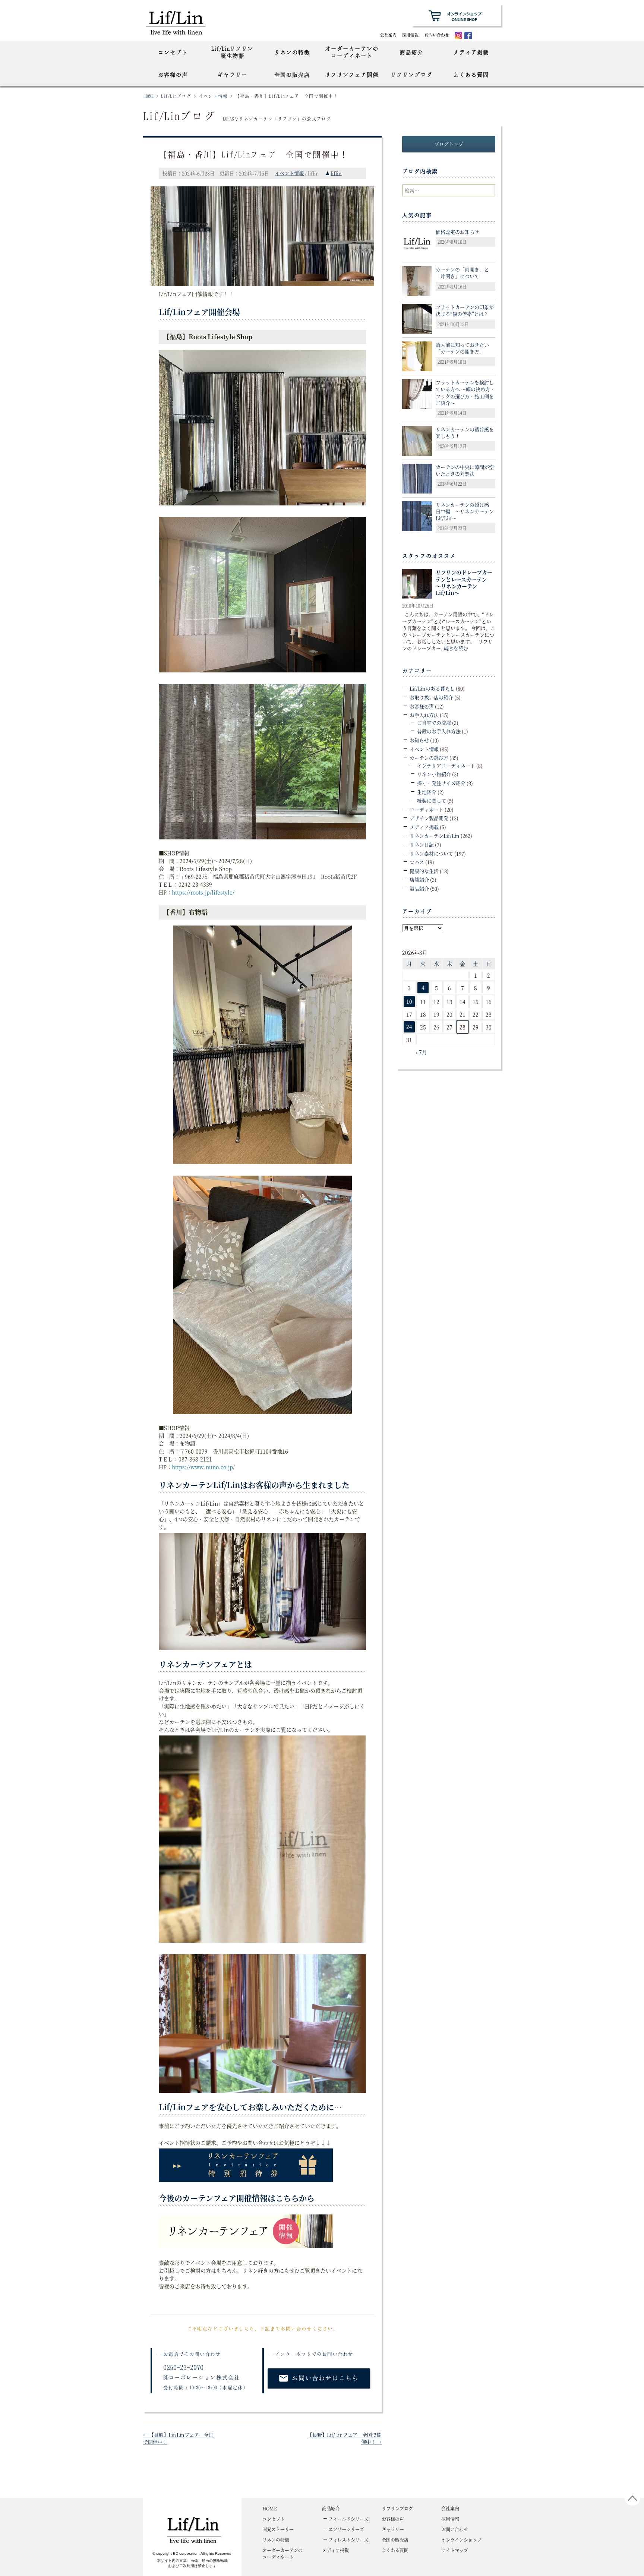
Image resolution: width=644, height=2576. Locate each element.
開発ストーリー (278, 2529)
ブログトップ (449, 144)
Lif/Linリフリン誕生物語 (232, 52)
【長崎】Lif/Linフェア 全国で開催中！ (178, 2438)
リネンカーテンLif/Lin (435, 835)
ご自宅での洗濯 (434, 723)
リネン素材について (431, 853)
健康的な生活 (424, 871)
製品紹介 (419, 888)
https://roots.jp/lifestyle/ (203, 892)
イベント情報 (213, 96)
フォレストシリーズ (348, 2540)
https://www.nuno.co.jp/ (203, 1467)
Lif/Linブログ (176, 96)
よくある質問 (471, 75)
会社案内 (388, 35)
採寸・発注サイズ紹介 (441, 783)
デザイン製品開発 (429, 818)
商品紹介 (411, 52)
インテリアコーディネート (446, 765)
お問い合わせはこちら (319, 2378)
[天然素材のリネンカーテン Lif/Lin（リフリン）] (183, 22)
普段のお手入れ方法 (439, 731)
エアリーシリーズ (346, 2529)
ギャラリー (233, 75)
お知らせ (419, 740)
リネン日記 (422, 844)
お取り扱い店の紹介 (431, 697)
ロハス (417, 862)
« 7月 (421, 1052)
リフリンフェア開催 (352, 75)
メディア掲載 (471, 52)
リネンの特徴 (292, 52)
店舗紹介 (419, 879)
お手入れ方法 (424, 715)
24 (409, 1027)
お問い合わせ (437, 35)
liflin (336, 173)
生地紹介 (427, 792)
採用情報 (410, 35)
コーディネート (427, 809)
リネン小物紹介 (434, 774)
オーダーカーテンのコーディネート (352, 52)
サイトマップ (455, 2550)
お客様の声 (173, 75)
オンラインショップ (461, 2540)
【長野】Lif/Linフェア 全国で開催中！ (345, 2438)
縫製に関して (432, 800)
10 (409, 1001)
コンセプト (173, 52)
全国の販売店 (292, 75)
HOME (149, 96)
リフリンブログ (411, 75)
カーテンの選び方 (429, 758)
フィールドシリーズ (348, 2519)
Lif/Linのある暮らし (432, 688)
